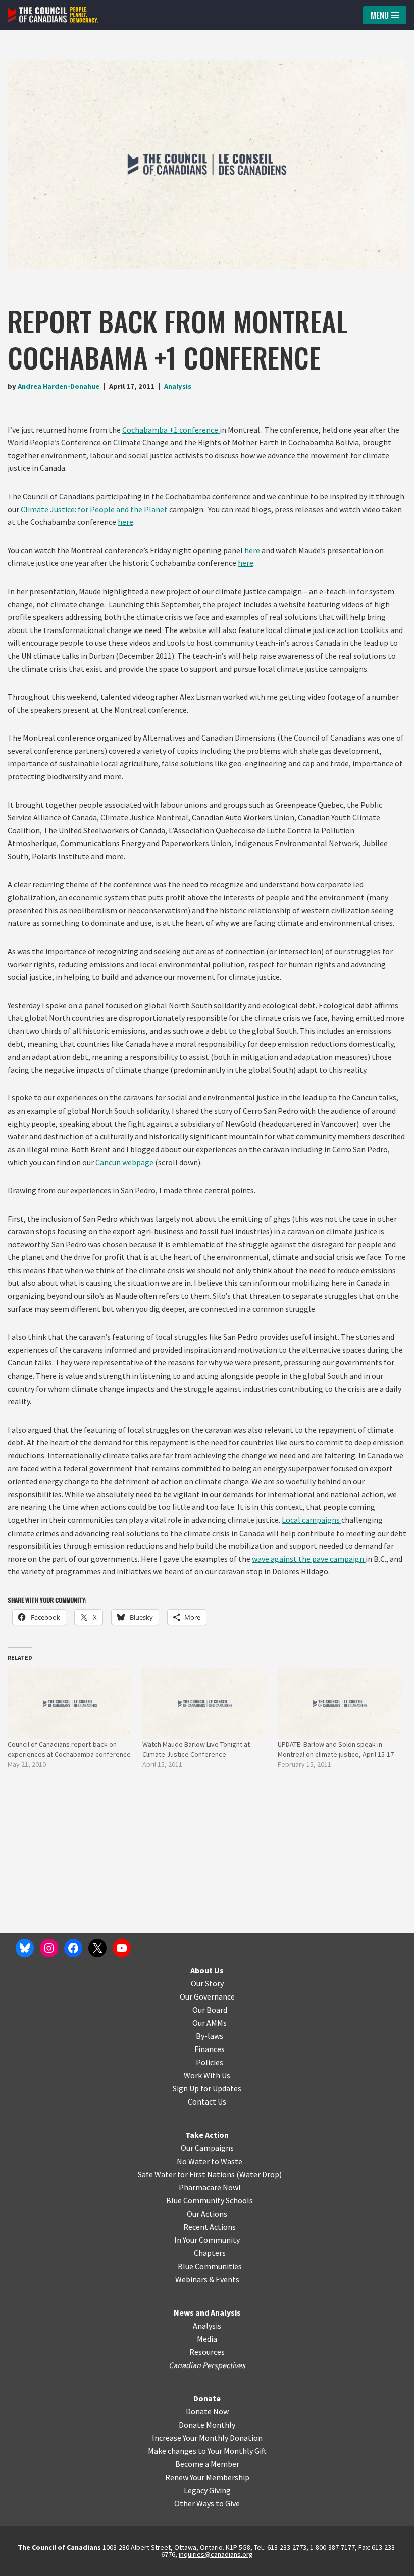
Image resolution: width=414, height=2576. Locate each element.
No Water (194, 2161)
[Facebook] (73, 1948)
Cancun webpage (125, 1162)
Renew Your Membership (207, 2477)
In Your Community (207, 2240)
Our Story (207, 1983)
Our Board (210, 2010)
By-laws (210, 2036)
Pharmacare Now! (210, 2187)
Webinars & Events (207, 2279)
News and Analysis (207, 2312)
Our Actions (207, 2214)
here (125, 522)
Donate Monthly (207, 2425)
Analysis (178, 386)
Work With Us (207, 2075)
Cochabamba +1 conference (171, 430)
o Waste (228, 2161)
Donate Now (207, 2411)
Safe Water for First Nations (186, 2174)
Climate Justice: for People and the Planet (95, 509)
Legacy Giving (207, 2490)
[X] (97, 1948)
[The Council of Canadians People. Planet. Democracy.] (53, 15)
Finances (210, 2049)
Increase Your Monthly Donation (207, 2438)
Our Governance (207, 1996)
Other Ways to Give (207, 2503)
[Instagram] (49, 1948)
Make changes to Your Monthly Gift (207, 2451)
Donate (207, 2398)
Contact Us (207, 2101)
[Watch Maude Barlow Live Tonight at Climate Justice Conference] (205, 1703)
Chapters (210, 2253)
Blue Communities (210, 2266)
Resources (207, 2352)
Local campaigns (312, 1520)
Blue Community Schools (210, 2200)
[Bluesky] (25, 1948)
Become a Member (207, 2464)
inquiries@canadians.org (216, 2554)
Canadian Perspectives (207, 2365)
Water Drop (259, 2174)
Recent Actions (210, 2227)
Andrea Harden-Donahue (59, 386)
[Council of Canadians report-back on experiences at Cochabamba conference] (70, 1703)
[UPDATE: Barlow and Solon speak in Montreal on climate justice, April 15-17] (340, 1703)
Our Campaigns (207, 2148)
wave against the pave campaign (309, 1559)
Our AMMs (210, 2023)
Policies (210, 2062)
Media (207, 2339)
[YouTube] (122, 1948)
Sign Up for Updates (207, 2088)
